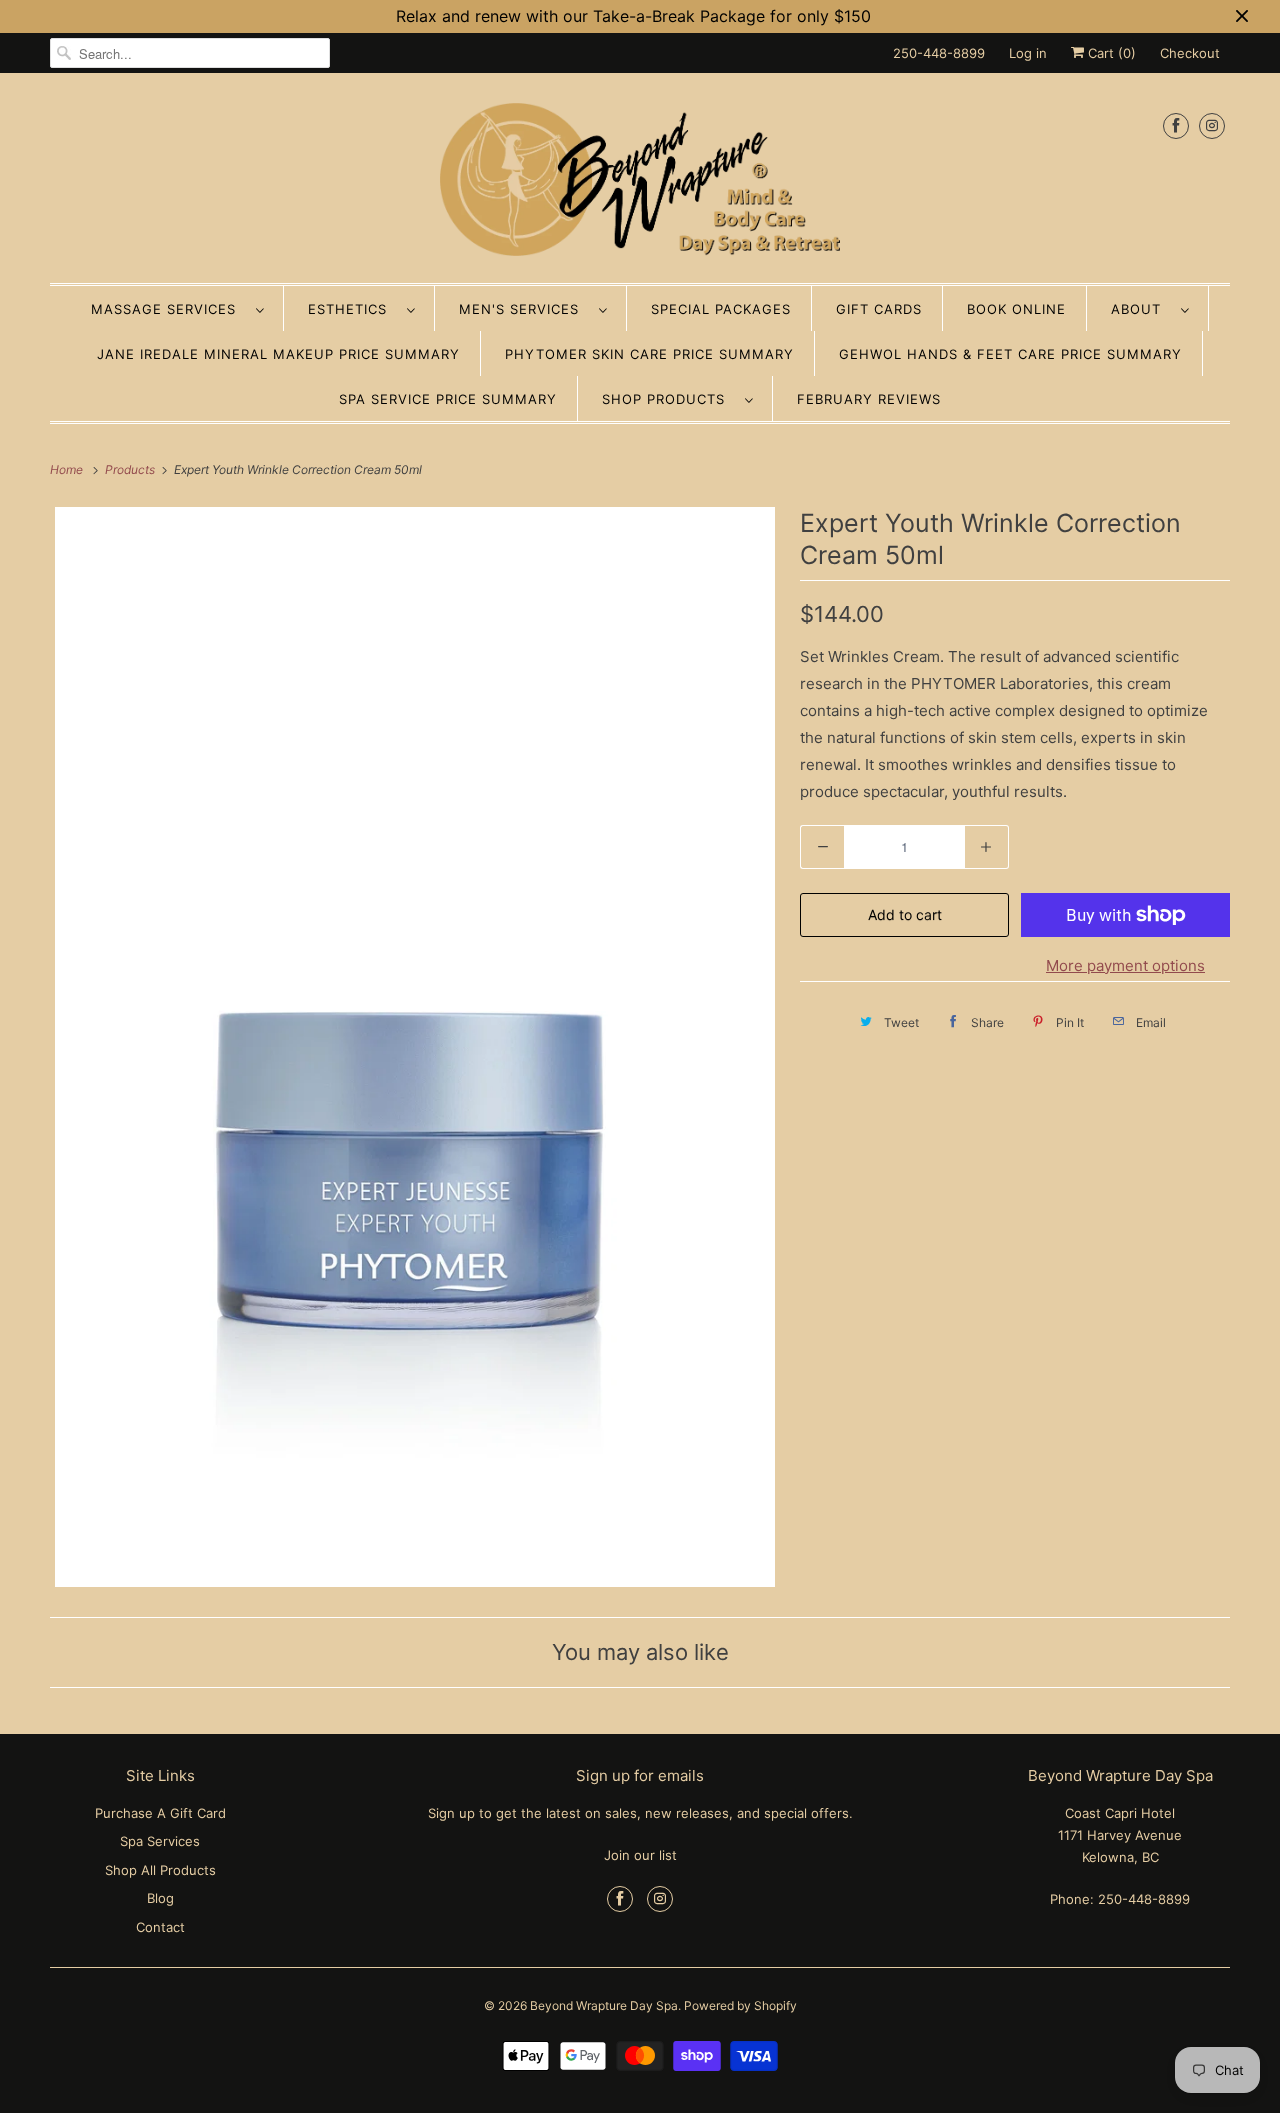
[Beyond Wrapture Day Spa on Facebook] (1176, 125)
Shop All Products (160, 1870)
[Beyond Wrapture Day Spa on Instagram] (1212, 125)
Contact (160, 1927)
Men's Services (524, 309)
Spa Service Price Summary (448, 399)
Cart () (1110, 53)
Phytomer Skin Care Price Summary (649, 354)
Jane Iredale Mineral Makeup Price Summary (278, 354)
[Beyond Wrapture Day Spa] (640, 183)
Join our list (640, 1855)
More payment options (1125, 965)
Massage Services (168, 309)
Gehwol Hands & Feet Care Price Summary (1010, 354)
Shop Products (668, 399)
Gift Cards (879, 309)
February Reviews (869, 399)
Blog (160, 1898)
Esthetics (352, 309)
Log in (1028, 53)
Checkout (1190, 53)
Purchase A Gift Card (160, 1813)
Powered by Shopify (740, 2005)
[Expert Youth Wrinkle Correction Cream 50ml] (415, 1047)
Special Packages (721, 309)
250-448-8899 (939, 53)
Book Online (1016, 309)
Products (131, 469)
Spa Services (160, 1841)
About (1141, 309)
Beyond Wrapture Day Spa (604, 2005)
